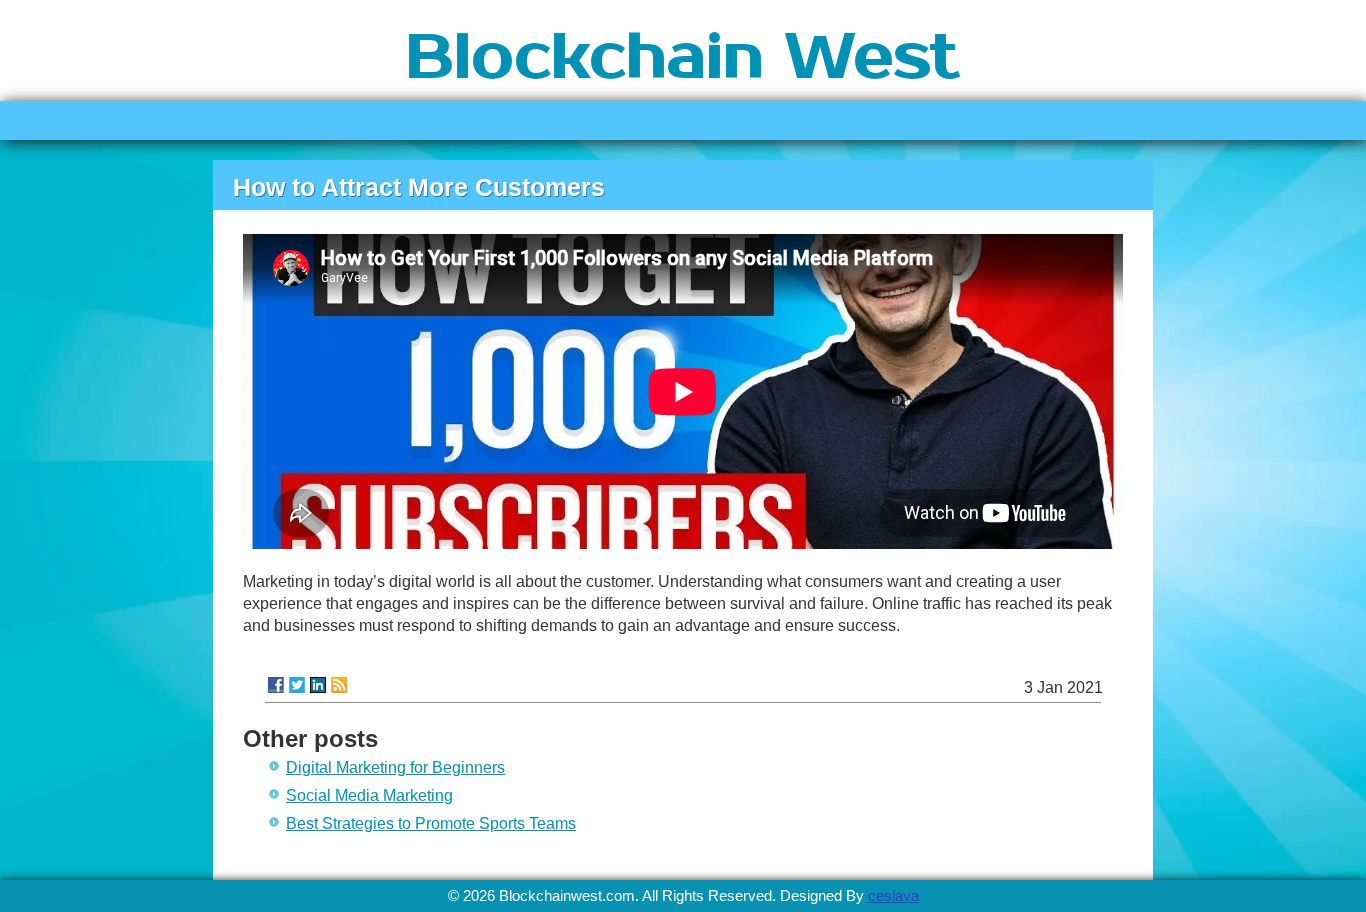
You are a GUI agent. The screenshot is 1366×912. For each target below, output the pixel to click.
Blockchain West (683, 58)
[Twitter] (297, 685)
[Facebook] (276, 685)
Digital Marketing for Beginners (395, 767)
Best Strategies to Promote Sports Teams (431, 823)
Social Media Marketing (369, 795)
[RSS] (339, 685)
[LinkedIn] (318, 685)
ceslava (893, 895)
